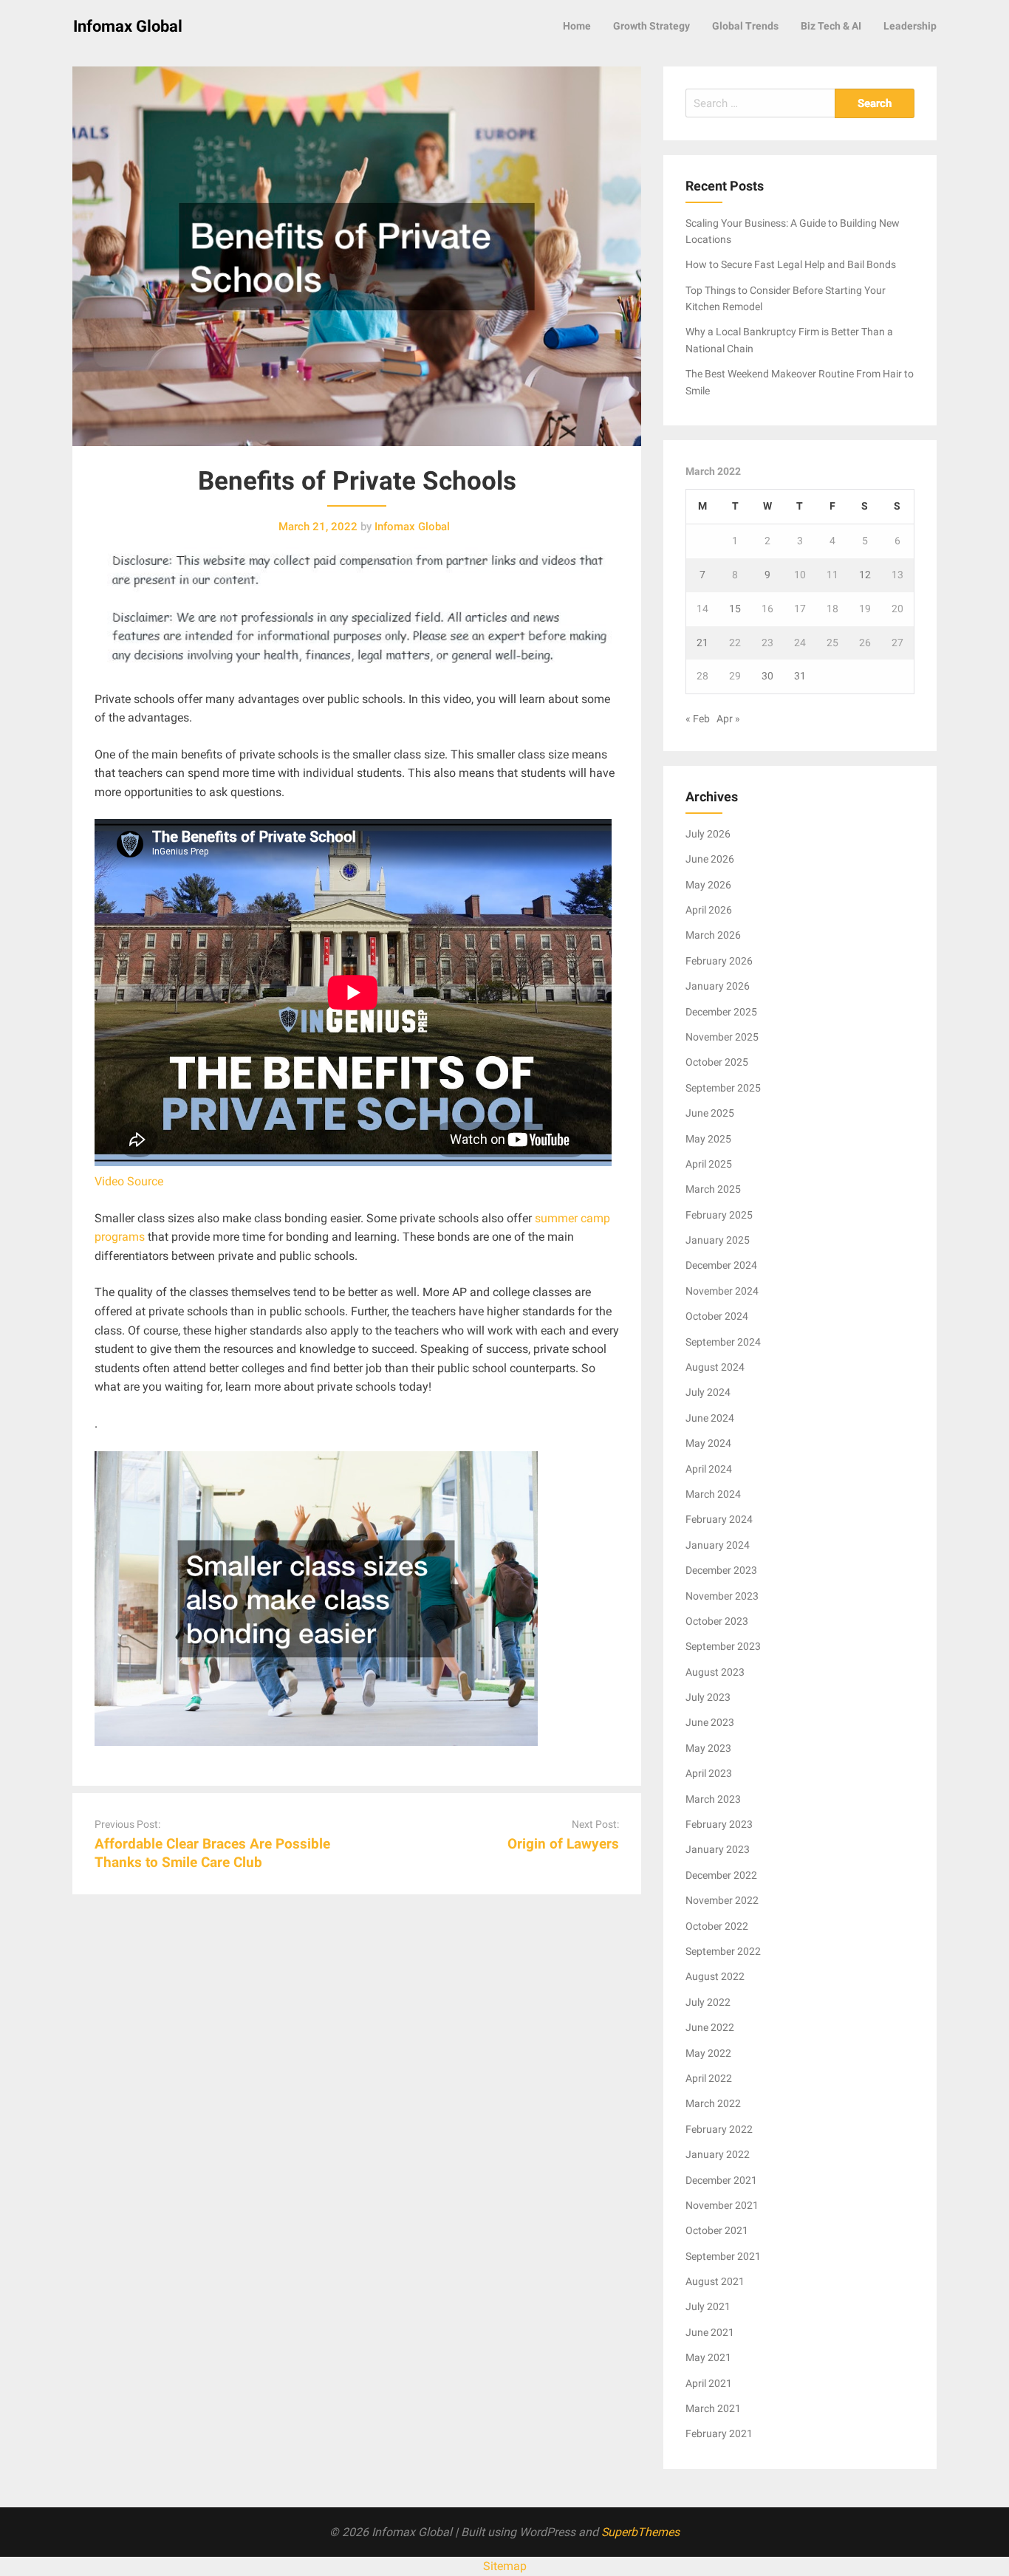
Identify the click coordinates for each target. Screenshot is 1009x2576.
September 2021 (723, 2256)
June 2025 (710, 1113)
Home (577, 26)
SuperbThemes (640, 2532)
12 (865, 575)
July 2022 (708, 2002)
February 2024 (719, 1519)
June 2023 (710, 1722)
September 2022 (723, 1951)
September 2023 (723, 1646)
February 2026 (719, 961)
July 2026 (708, 834)
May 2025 (708, 1139)
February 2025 (719, 1215)
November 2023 (722, 1596)
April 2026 (709, 910)
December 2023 (721, 1570)
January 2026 (718, 986)
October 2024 (717, 1316)
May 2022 (708, 2053)
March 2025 (713, 1189)
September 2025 (723, 1088)
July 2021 (708, 2306)
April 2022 (709, 2078)
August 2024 (715, 1367)
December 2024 (721, 1265)
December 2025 (721, 1012)
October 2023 (717, 1621)
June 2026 (710, 859)
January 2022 (718, 2154)
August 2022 (715, 1976)
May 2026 (708, 885)
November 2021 (722, 2205)
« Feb (698, 719)
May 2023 (708, 1748)
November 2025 (722, 1037)
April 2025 (709, 1164)
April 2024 (709, 1469)
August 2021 (715, 2281)
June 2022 (710, 2027)
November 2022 (722, 1900)
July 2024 (708, 1392)
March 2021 (713, 2408)
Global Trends (745, 26)
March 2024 (713, 1494)
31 (800, 676)
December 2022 (721, 1875)
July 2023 (708, 1697)
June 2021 (710, 2332)
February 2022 (719, 2129)
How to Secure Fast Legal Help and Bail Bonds (791, 264)
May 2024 (708, 1443)
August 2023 (715, 1672)
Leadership (910, 26)
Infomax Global (128, 26)
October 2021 (717, 2230)
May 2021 (708, 2357)
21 (702, 643)
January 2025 (718, 1240)
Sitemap (505, 2566)
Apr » (728, 719)
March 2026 (713, 935)
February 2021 (719, 2433)
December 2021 (721, 2180)
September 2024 (723, 1342)
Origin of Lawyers (563, 1844)
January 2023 (718, 1849)
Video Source (129, 1181)
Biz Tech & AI (831, 26)
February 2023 (719, 1824)
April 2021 (709, 2383)
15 (735, 609)
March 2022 (713, 2103)
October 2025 (717, 1062)
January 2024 (718, 1545)
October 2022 (717, 1926)
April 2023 (709, 1773)
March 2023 (713, 1799)
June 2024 (710, 1418)
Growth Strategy (651, 26)
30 (767, 676)
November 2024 (722, 1291)
